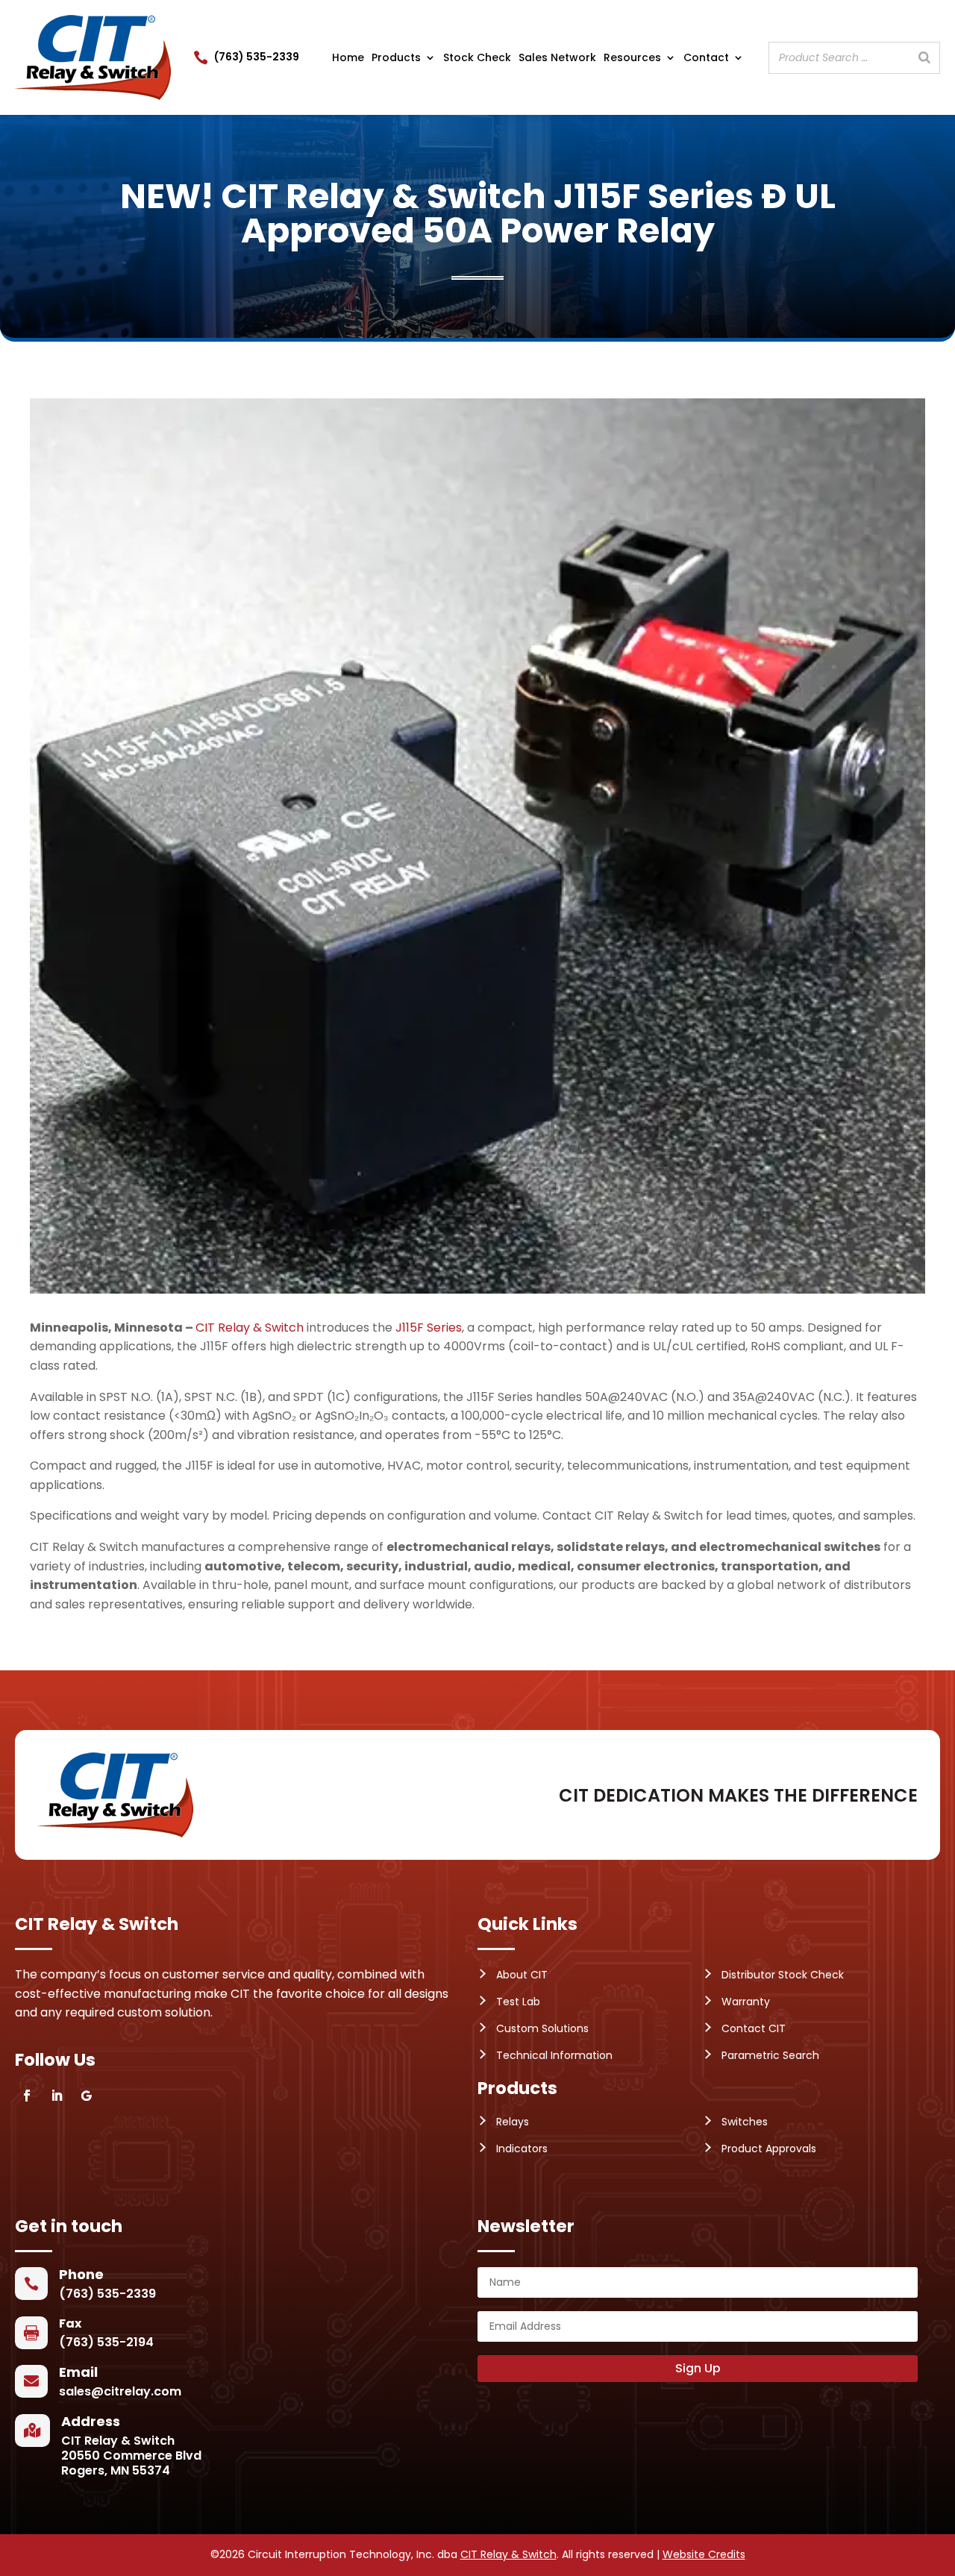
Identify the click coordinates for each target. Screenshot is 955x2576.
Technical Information (554, 2055)
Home (348, 59)
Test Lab (518, 2002)
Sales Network (557, 59)
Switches (745, 2122)
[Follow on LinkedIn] (57, 2096)
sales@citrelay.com (120, 2391)
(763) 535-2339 (257, 57)
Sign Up (698, 2368)
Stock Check (477, 59)
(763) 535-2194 (106, 2342)
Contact (706, 59)
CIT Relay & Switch (250, 1328)
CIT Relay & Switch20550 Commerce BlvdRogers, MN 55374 (131, 2456)
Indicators (522, 2149)
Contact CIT (754, 2028)
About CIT (522, 1975)
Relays (513, 2122)
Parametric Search (770, 2055)
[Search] (924, 58)
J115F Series (429, 1328)
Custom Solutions (542, 2028)
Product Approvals (769, 2149)
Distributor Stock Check (783, 1975)
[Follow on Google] (87, 2096)
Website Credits (704, 2554)
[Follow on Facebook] (27, 2096)
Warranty (746, 2002)
